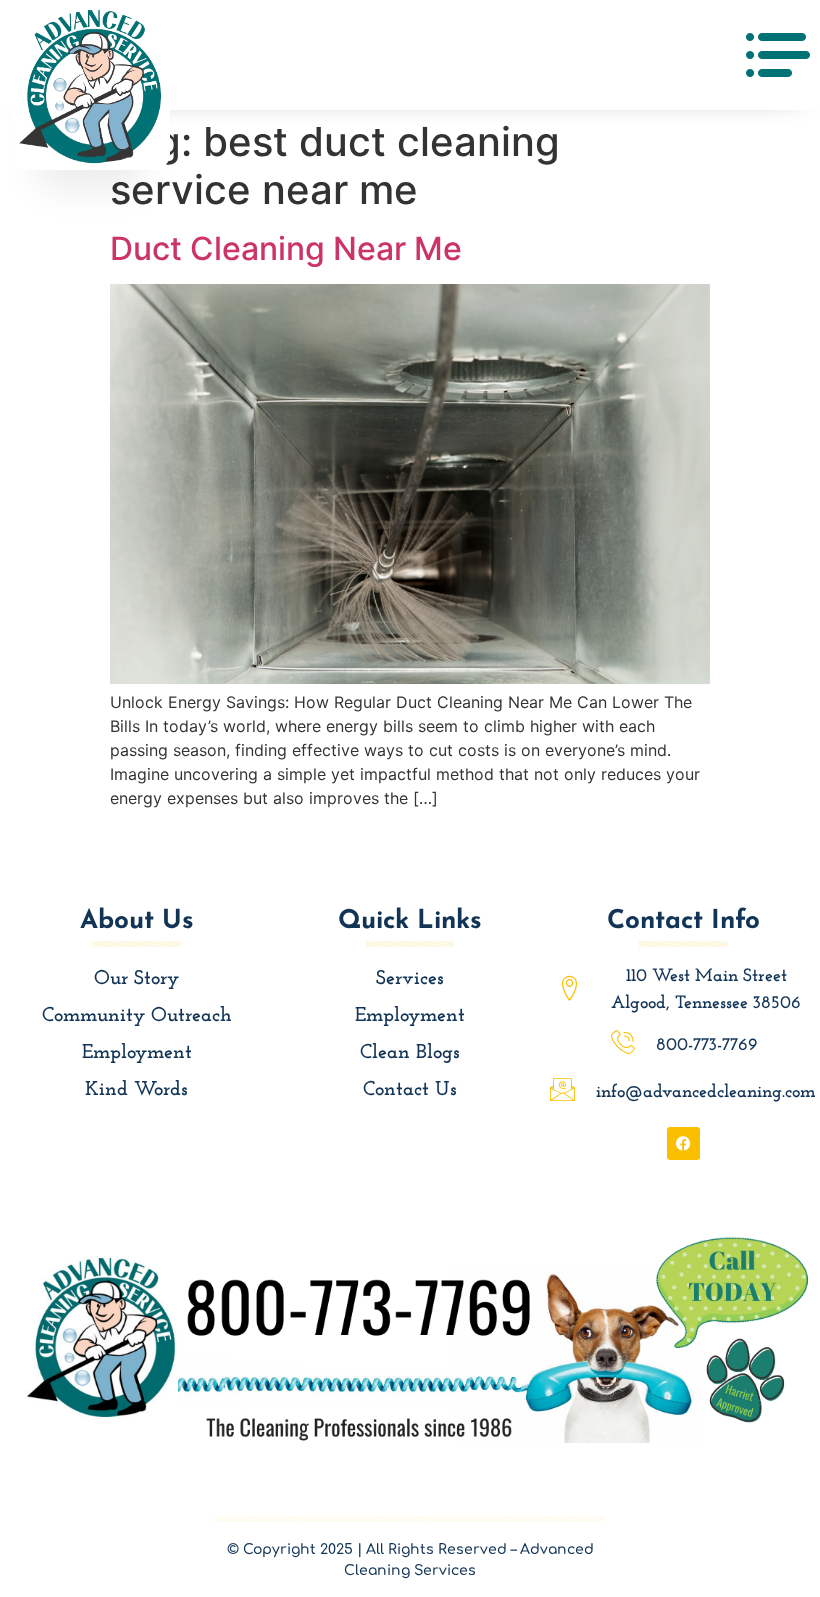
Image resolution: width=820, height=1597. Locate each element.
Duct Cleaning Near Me (286, 248)
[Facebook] (683, 1143)
